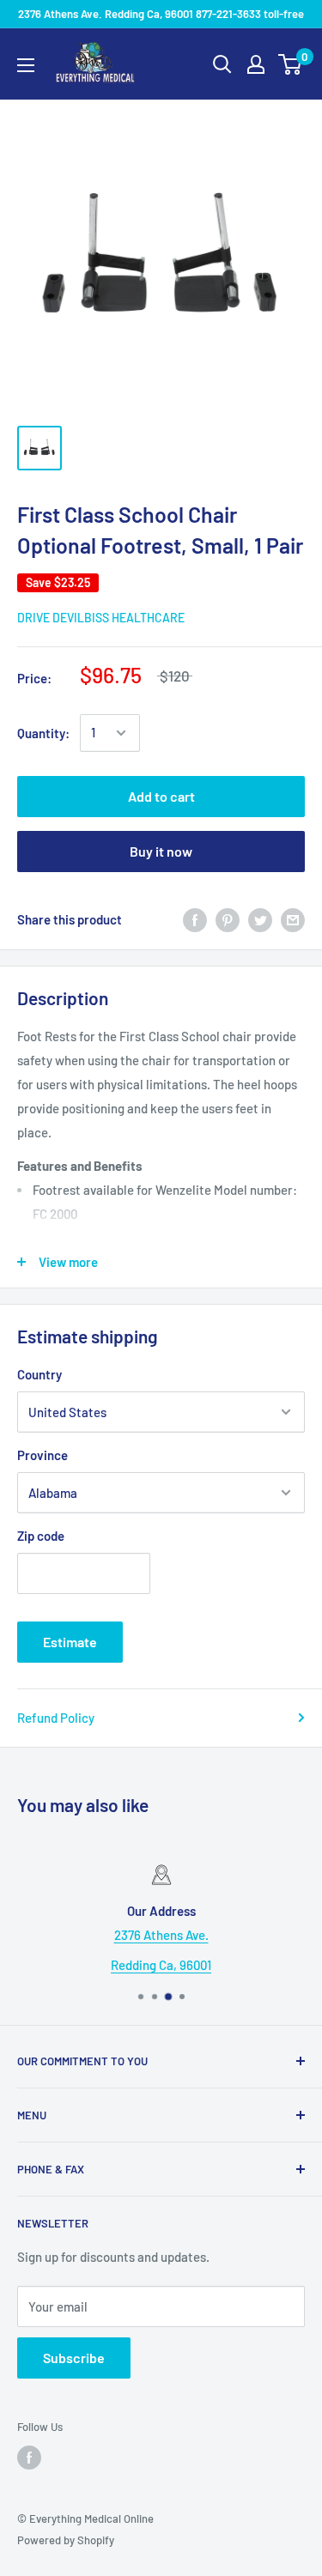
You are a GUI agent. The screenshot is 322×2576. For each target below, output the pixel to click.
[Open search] (222, 64)
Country (39, 1374)
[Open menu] (26, 65)
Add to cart (161, 796)
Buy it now (161, 851)
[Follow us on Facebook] (29, 2458)
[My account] (256, 64)
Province (43, 1455)
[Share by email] (293, 919)
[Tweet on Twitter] (260, 919)
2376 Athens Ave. (161, 1935)
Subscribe (74, 2358)
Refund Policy (56, 1718)
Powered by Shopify (66, 2540)
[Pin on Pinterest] (228, 919)
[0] (291, 64)
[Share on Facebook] (195, 919)
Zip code (41, 1536)
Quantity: (43, 733)
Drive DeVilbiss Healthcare (101, 618)
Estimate (70, 1642)
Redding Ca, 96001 (161, 1965)
